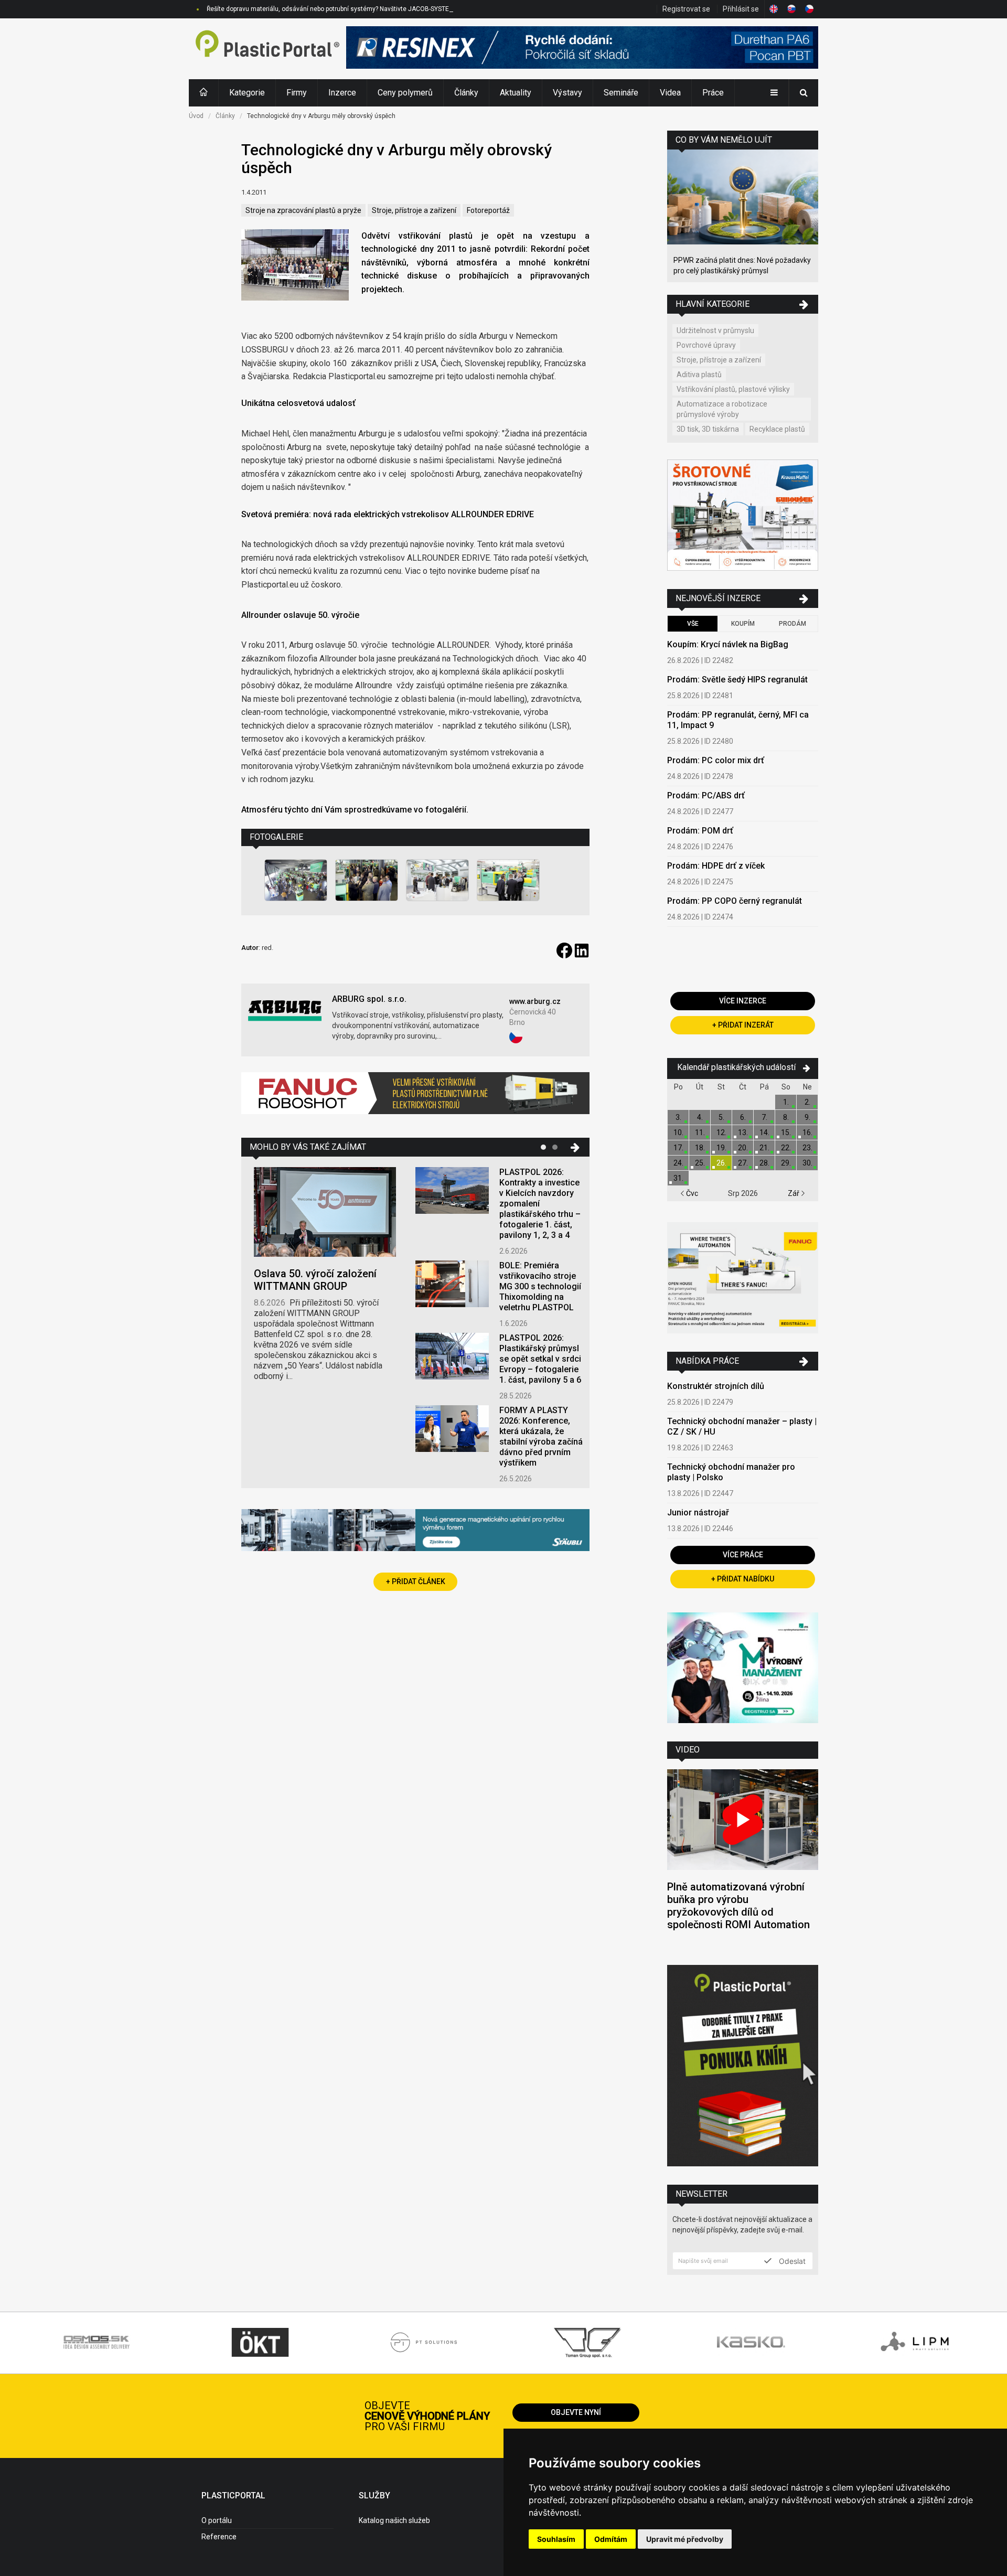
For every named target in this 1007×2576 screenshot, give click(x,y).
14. (764, 1132)
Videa (670, 93)
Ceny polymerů (405, 93)
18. (700, 1148)
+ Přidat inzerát (743, 1025)
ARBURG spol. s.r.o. (369, 999)
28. (764, 1163)
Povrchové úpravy (706, 345)
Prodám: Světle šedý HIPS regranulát (737, 680)
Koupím (743, 624)
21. (764, 1148)
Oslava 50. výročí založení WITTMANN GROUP (315, 1280)
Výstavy (567, 93)
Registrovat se (686, 9)
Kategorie (247, 93)
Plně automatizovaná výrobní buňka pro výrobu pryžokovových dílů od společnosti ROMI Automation (738, 1906)
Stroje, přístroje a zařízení (414, 210)
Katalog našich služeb (394, 2520)
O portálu (217, 2520)
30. (807, 1163)
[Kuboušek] (743, 516)
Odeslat (791, 2261)
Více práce (743, 1555)
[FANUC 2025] (415, 1097)
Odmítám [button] (611, 2539)
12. (721, 1132)
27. (743, 1163)
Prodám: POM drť (700, 831)
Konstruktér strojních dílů (716, 1386)
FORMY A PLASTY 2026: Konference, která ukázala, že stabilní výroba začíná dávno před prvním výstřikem (541, 1436)
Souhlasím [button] (556, 2539)
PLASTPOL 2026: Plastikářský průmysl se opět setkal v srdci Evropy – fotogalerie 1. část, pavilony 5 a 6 (540, 1359)
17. (678, 1148)
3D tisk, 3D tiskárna (708, 429)
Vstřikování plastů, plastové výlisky (733, 389)
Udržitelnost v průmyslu (715, 330)
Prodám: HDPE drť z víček (716, 866)
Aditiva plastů (699, 375)
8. (786, 1117)
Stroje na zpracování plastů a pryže (303, 210)
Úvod (196, 116)
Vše (693, 624)
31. (678, 1178)
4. (700, 1117)
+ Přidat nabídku (743, 1579)
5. (721, 1117)
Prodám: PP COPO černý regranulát (735, 901)
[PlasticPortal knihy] (743, 2067)
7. (764, 1117)
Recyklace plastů (777, 429)
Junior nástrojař (698, 1513)
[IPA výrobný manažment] (743, 1669)
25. (700, 1163)
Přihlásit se (741, 9)
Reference (219, 2537)
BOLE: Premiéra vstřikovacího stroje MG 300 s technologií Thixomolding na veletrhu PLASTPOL (540, 1286)
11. (700, 1132)
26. (721, 1163)
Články (466, 93)
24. (678, 1163)
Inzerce (342, 93)
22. (786, 1148)
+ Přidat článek (416, 1581)
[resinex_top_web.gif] (582, 49)
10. (678, 1132)
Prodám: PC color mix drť (716, 760)
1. (786, 1102)
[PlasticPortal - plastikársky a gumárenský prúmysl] (267, 49)
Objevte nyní (576, 2412)
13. (743, 1132)
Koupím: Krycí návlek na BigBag (728, 644)
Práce (713, 93)
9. (807, 1117)
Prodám (792, 624)
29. (786, 1163)
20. (743, 1148)
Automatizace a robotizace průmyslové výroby (722, 409)
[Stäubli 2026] (415, 1531)
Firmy (297, 93)
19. (721, 1148)
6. (743, 1117)
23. (807, 1148)
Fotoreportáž (488, 210)
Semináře (621, 93)
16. (807, 1132)
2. (807, 1102)
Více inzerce (743, 1001)
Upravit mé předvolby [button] (685, 2539)
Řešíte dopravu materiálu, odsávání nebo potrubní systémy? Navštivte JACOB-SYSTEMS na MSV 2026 (352, 9)
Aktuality (516, 93)
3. (678, 1117)
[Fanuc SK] (743, 1279)
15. (786, 1132)
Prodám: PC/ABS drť (706, 795)
